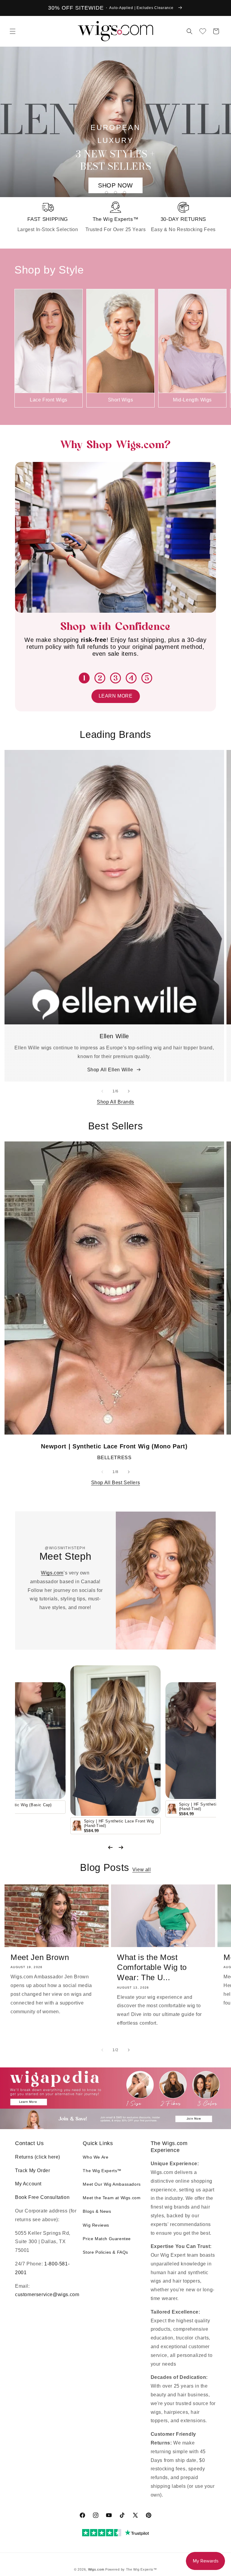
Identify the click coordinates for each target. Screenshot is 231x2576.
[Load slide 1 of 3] (106, 193)
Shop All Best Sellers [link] (116, 1483)
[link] (48, 218)
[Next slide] (121, 1847)
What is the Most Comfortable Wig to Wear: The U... (152, 1967)
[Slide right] (224, 348)
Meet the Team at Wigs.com (112, 2198)
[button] (13, 31)
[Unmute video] (155, 1810)
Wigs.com (52, 1573)
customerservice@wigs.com (47, 2294)
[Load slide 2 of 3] (115, 193)
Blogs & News (97, 2211)
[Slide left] (7, 348)
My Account (28, 2184)
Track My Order (32, 2170)
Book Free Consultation (42, 2197)
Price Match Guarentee (107, 2239)
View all (142, 1870)
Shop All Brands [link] (115, 1102)
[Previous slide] (110, 1847)
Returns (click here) (38, 2157)
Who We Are (95, 2157)
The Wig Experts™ (102, 2171)
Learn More (116, 696)
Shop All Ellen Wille (110, 1070)
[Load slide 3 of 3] (125, 193)
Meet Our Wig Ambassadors (112, 2184)
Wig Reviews (96, 2225)
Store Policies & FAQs (105, 2252)
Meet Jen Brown (40, 1957)
